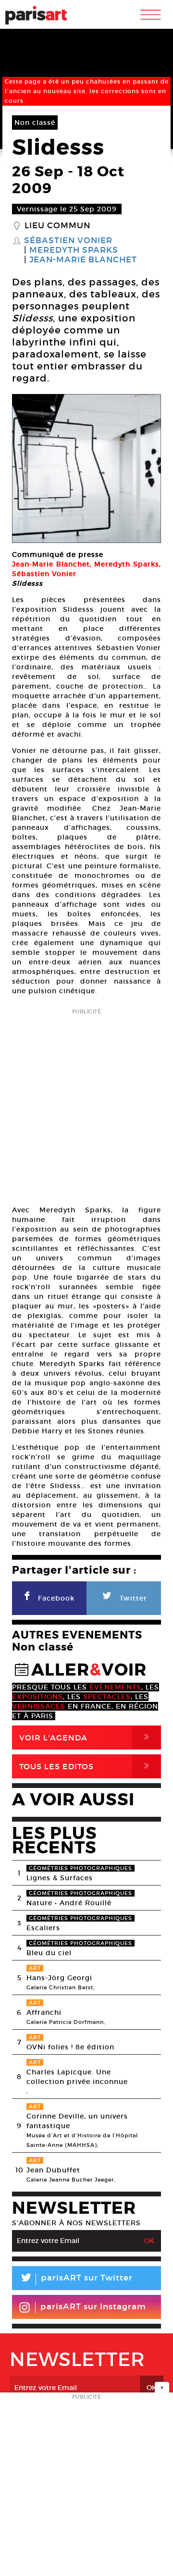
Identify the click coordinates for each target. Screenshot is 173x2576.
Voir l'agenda (86, 1737)
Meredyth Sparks (74, 250)
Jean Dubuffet (53, 2170)
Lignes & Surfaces (60, 1878)
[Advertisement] (86, 1104)
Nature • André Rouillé (69, 1903)
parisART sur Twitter (76, 2279)
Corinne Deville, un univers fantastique (77, 2121)
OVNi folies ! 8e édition (70, 2047)
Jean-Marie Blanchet (83, 260)
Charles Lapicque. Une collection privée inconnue (77, 2077)
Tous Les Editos (86, 1766)
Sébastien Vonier (68, 241)
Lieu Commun (57, 226)
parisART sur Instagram (93, 2307)
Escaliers (43, 1928)
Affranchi (44, 2012)
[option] (86, 468)
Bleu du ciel (49, 1953)
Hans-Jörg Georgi (59, 1978)
